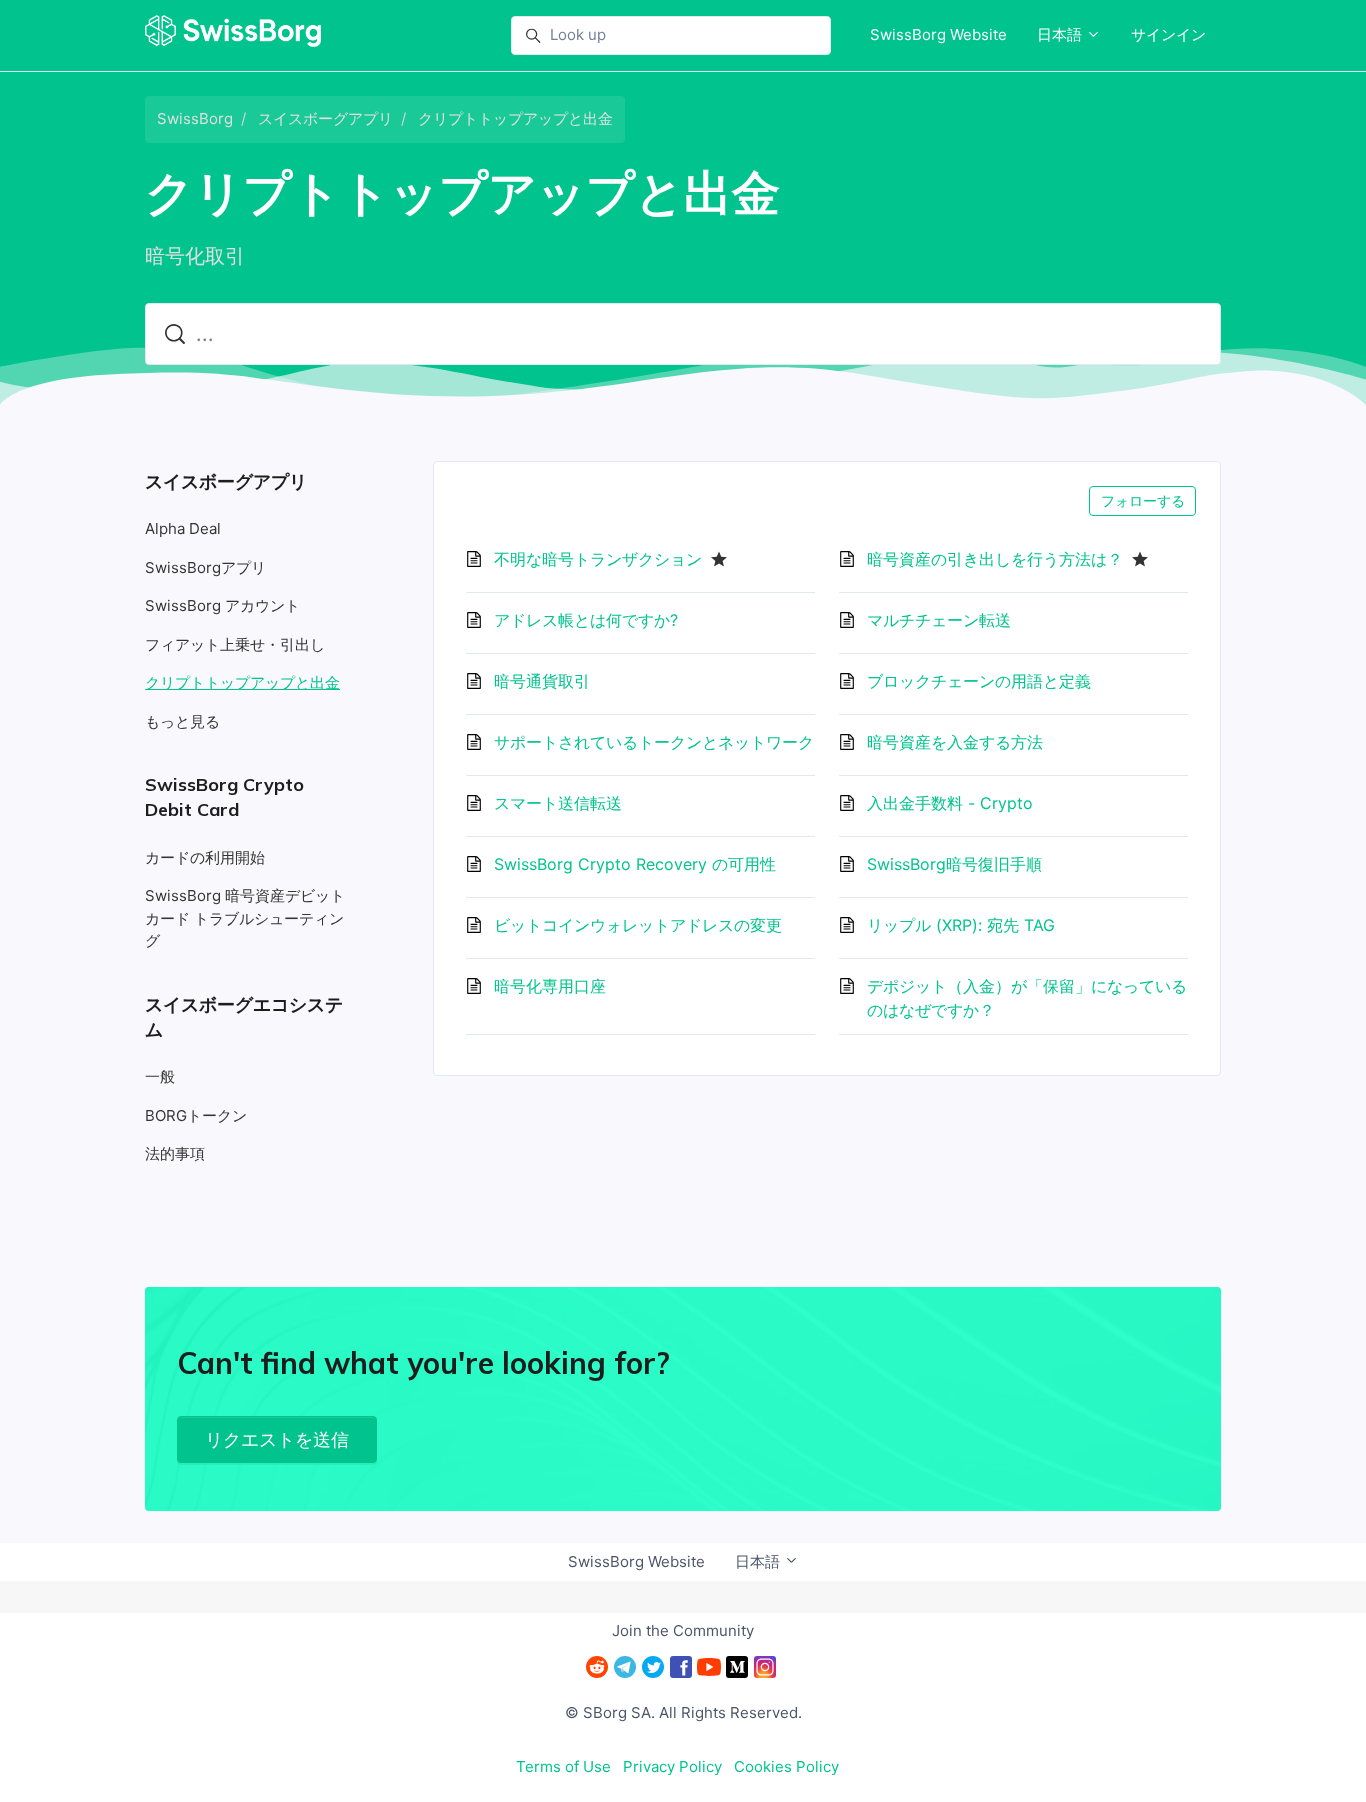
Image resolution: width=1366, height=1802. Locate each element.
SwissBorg (195, 118)
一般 (160, 1076)
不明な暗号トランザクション (598, 559)
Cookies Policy (786, 1766)
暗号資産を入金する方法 (955, 742)
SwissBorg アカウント (222, 605)
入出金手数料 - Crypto (950, 803)
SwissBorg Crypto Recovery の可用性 (635, 864)
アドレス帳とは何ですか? (586, 620)
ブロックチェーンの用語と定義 (979, 681)
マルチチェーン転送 (939, 620)
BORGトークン (196, 1115)
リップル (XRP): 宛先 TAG (961, 925)
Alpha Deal (183, 528)
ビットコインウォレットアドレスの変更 (638, 925)
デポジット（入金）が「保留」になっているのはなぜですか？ (1027, 998)
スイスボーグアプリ (325, 118)
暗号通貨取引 (542, 681)
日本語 (1061, 34)
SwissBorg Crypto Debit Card (224, 797)
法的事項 (175, 1153)
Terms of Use (563, 1766)
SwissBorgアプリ (205, 567)
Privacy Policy (672, 1766)
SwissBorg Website (938, 34)
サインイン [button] (1168, 34)
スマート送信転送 (558, 803)
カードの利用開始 (205, 857)
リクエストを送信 (277, 1439)
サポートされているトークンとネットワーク (654, 742)
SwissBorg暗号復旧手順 (954, 864)
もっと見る (182, 721)
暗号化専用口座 (550, 986)
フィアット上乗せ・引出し (235, 644)
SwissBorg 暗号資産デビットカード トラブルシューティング (245, 918)
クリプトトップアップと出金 (515, 118)
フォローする (1143, 500)
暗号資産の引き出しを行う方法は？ (995, 559)
